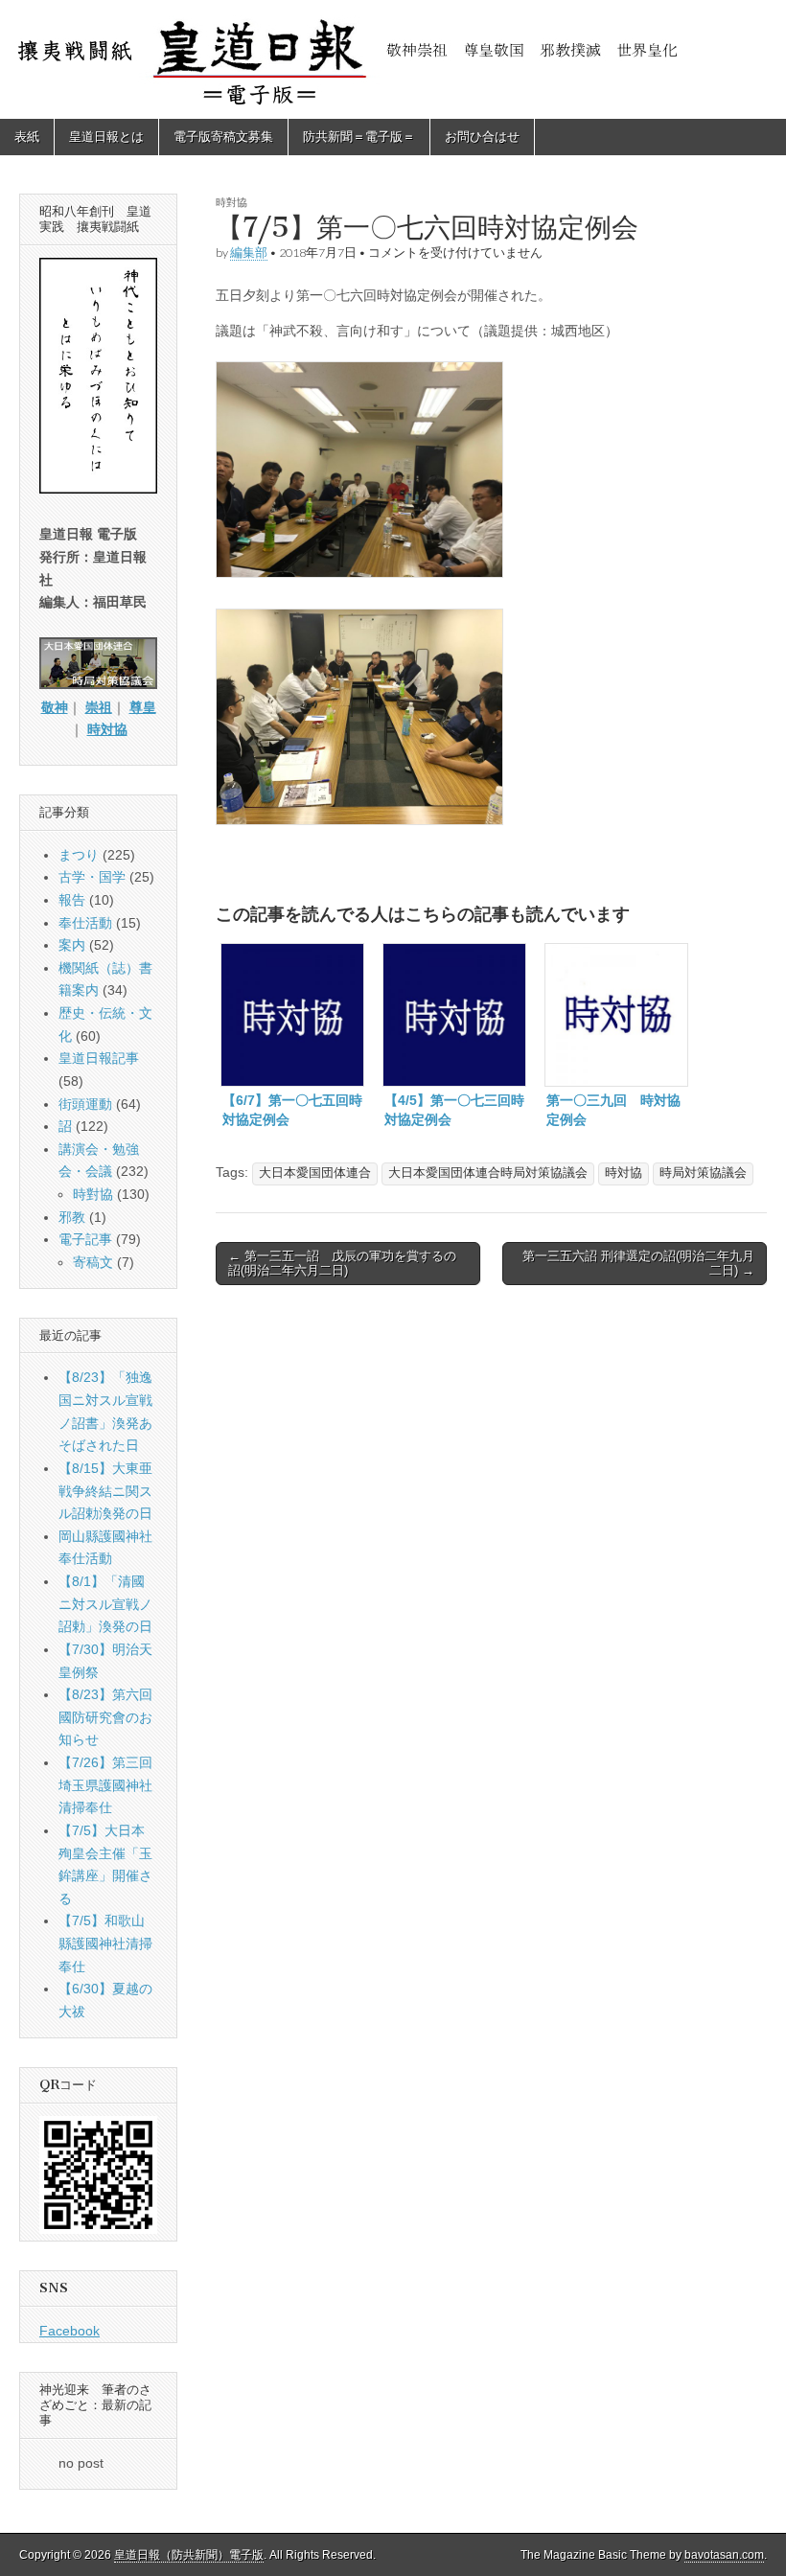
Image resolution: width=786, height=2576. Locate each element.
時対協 (624, 1173)
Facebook (69, 2331)
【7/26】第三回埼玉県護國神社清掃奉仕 (105, 1785)
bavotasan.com (724, 2555)
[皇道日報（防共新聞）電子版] (393, 59)
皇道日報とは (106, 137)
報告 (72, 900)
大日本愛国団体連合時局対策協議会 (488, 1173)
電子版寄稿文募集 (223, 137)
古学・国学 (92, 877)
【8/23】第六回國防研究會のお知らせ (105, 1717)
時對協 (231, 202)
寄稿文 (93, 1262)
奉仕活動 (85, 923)
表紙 (27, 137)
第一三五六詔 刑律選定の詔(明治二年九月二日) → (638, 1264)
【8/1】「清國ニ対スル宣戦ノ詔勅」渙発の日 (105, 1604)
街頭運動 (85, 1104)
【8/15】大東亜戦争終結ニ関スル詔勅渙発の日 (105, 1491)
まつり (79, 855)
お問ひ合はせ (482, 137)
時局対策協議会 (703, 1173)
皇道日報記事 (99, 1058)
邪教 (72, 1217)
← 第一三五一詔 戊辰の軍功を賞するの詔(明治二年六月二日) (342, 1264)
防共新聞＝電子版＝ (359, 137)
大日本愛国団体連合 (315, 1173)
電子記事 (85, 1239)
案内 (72, 945)
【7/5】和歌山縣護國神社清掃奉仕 (105, 1943)
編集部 (249, 253)
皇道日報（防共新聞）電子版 (189, 2555)
